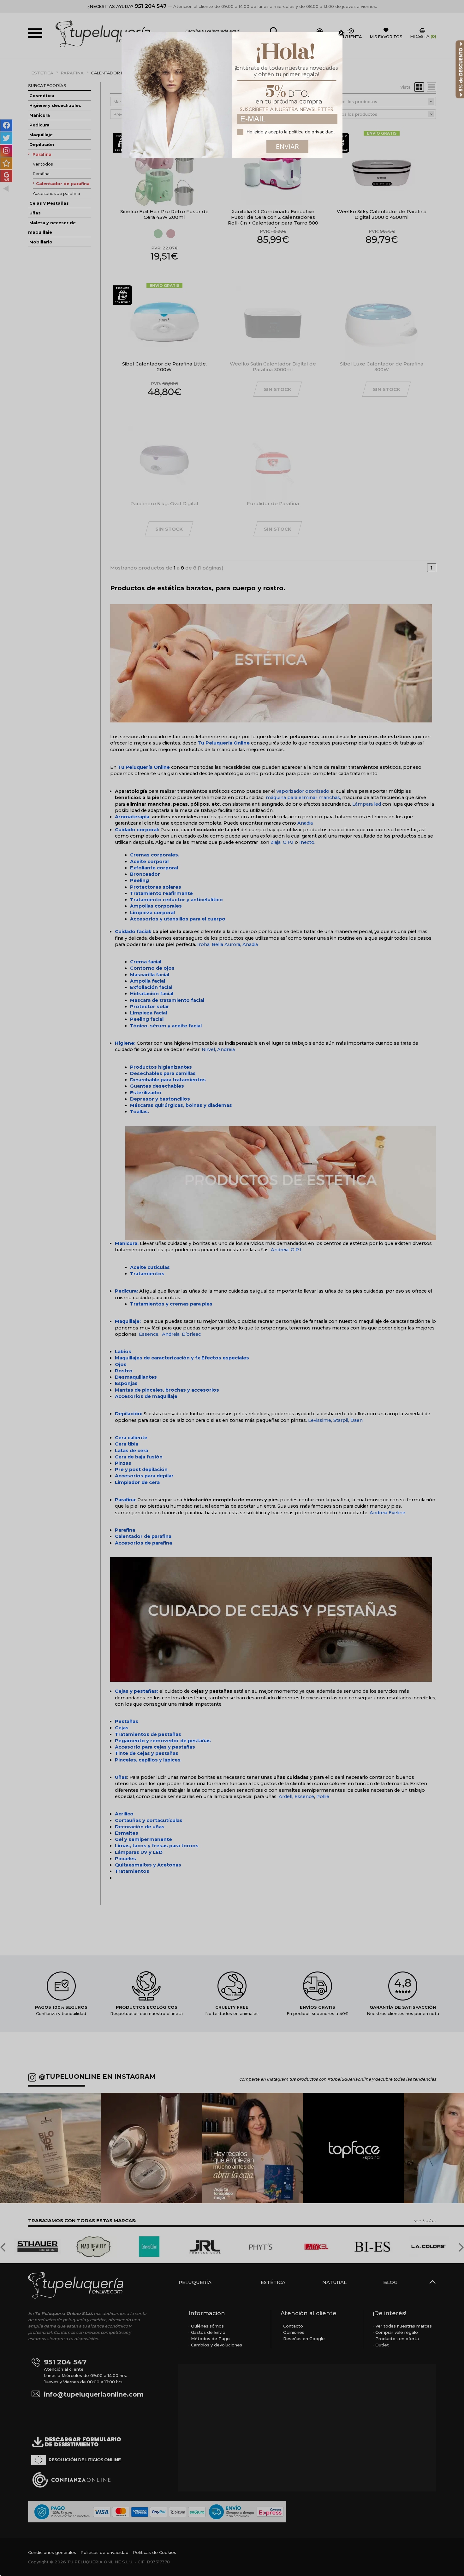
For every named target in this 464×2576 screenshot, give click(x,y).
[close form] (341, 33)
